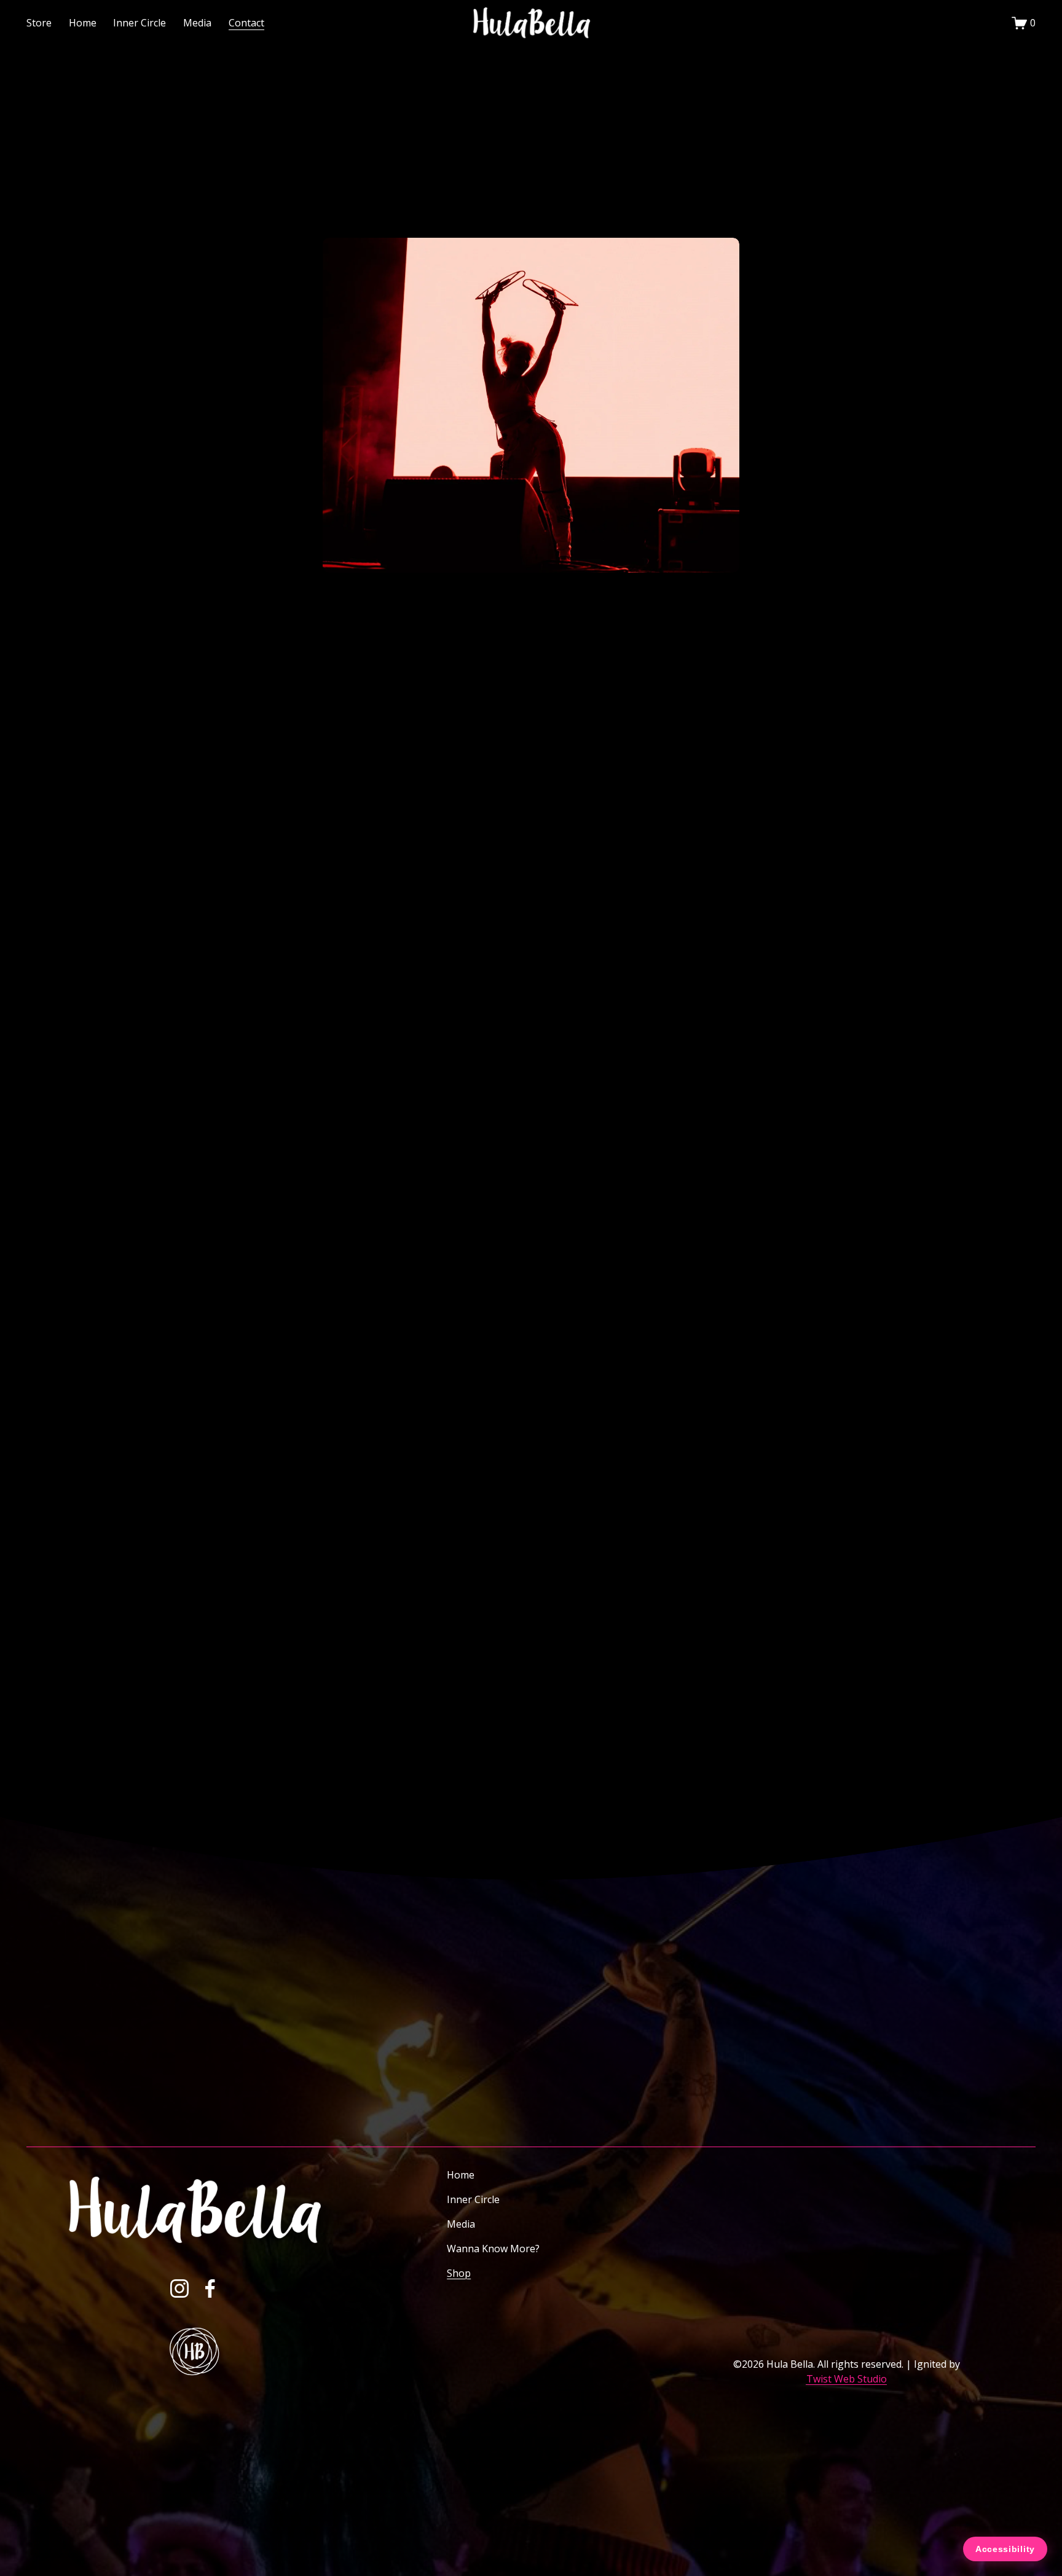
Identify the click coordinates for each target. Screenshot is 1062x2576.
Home (83, 23)
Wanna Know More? (493, 2249)
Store (39, 23)
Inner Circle (140, 23)
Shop (459, 2273)
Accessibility (1005, 2549)
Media (461, 2224)
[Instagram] (179, 2288)
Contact (246, 23)
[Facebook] (210, 2288)
